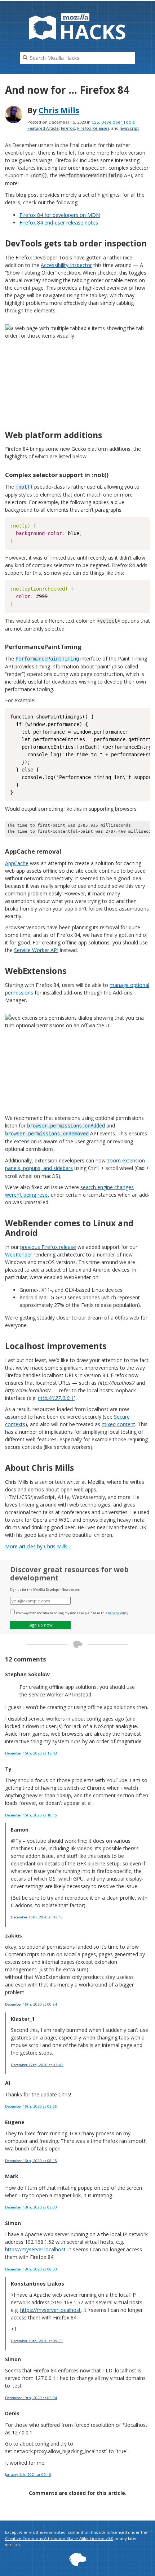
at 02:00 (31, 2207)
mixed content (118, 1424)
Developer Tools (118, 122)
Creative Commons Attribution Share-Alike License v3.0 (59, 2538)
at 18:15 (31, 1815)
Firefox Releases (93, 128)
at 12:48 (31, 1753)
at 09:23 (37, 2341)
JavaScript (129, 128)
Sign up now (41, 1625)
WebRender (19, 1254)
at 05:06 (31, 2106)
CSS (95, 122)
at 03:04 (31, 2398)
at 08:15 (31, 2161)
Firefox (68, 128)
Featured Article (43, 128)
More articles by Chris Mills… (38, 1546)
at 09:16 (28, 2475)
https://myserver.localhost (35, 2249)
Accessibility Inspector (66, 265)
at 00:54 (31, 2004)
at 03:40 (37, 2065)
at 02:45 (37, 1917)
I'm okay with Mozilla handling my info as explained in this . (72, 1613)
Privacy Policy (118, 1613)
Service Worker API (36, 950)
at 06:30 (31, 2269)
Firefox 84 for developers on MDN (60, 215)
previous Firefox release (48, 1247)
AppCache (17, 863)
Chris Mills (59, 110)
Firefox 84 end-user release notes (59, 223)
